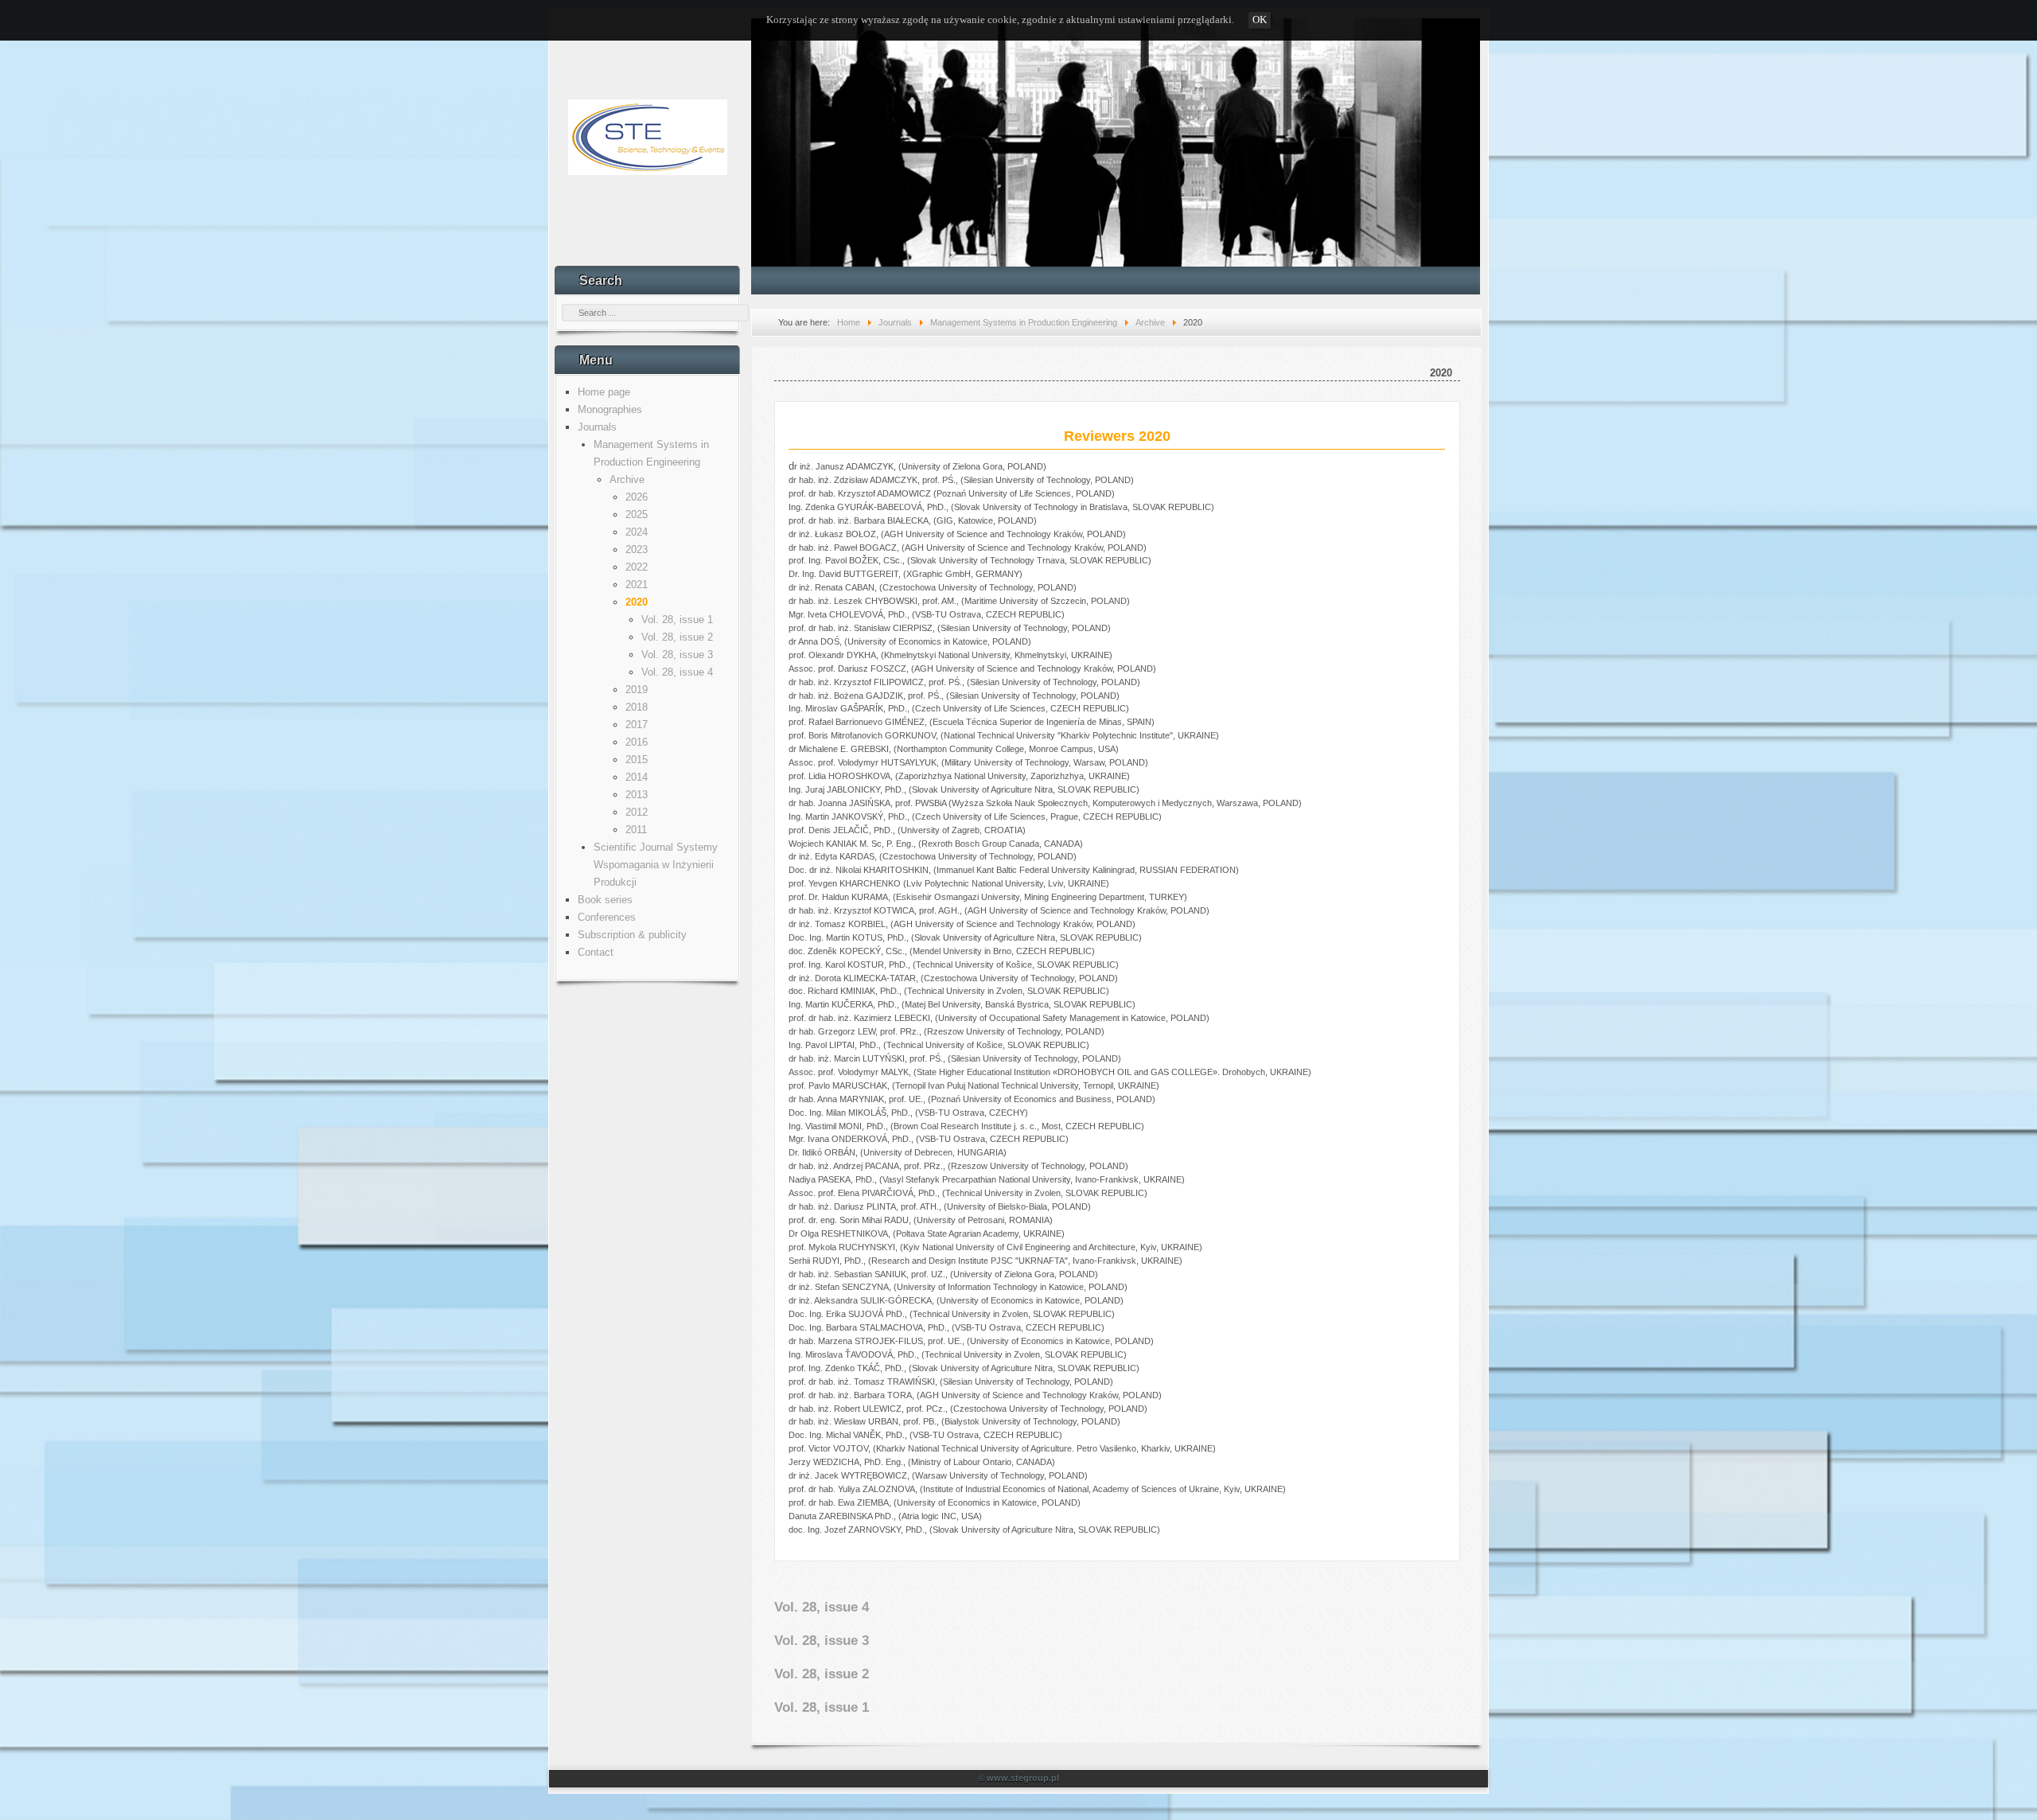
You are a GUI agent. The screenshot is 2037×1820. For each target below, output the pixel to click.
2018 (637, 707)
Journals (597, 427)
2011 (636, 830)
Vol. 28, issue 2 (677, 637)
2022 (637, 567)
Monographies (610, 409)
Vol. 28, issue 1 (677, 620)
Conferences (607, 917)
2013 (637, 795)
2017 (637, 725)
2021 (637, 585)
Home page (604, 392)
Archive (627, 479)
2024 (637, 532)
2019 (637, 690)
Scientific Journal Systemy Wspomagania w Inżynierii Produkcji (656, 865)
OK (1260, 19)
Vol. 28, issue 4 (677, 672)
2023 (637, 550)
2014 (637, 777)
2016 (637, 742)
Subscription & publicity (632, 935)
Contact (596, 952)
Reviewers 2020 (1117, 436)
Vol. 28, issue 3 (677, 655)
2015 (637, 760)
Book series (605, 900)
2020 (637, 602)
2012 (637, 812)
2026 (637, 497)
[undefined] (1116, 131)
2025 (637, 514)
